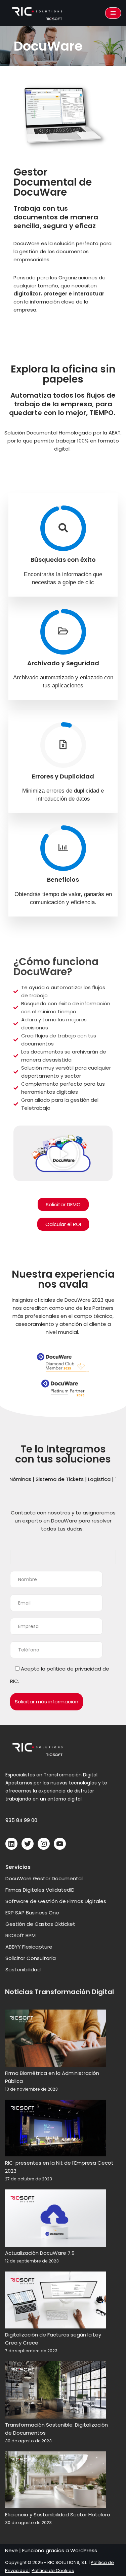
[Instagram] (44, 1844)
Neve (11, 2550)
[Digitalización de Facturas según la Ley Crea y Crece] (55, 2301)
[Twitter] (28, 1844)
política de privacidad (74, 1669)
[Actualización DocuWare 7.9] (55, 2219)
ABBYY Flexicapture (29, 1947)
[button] (63, 1153)
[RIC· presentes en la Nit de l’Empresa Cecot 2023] (55, 2129)
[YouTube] (60, 1844)
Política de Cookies (53, 2570)
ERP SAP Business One (32, 1913)
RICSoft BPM (20, 1935)
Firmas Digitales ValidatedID (40, 1890)
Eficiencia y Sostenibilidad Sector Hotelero (58, 2515)
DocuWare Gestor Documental (44, 1878)
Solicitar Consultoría (31, 1958)
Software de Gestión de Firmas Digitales (56, 1901)
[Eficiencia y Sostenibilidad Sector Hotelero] (55, 2481)
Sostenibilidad (23, 1970)
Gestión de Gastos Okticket (40, 1924)
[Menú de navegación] (113, 13)
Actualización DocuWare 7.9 (40, 2253)
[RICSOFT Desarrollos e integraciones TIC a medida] (39, 13)
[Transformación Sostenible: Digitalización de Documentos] (55, 2391)
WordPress (84, 2550)
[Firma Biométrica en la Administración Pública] (55, 2039)
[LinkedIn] (11, 1844)
